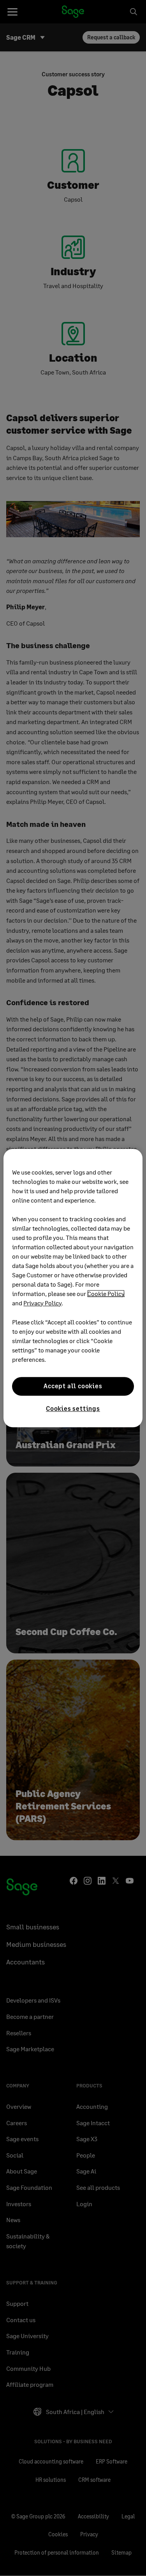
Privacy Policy (42, 1303)
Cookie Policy (106, 1293)
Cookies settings (73, 1408)
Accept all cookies (73, 1386)
